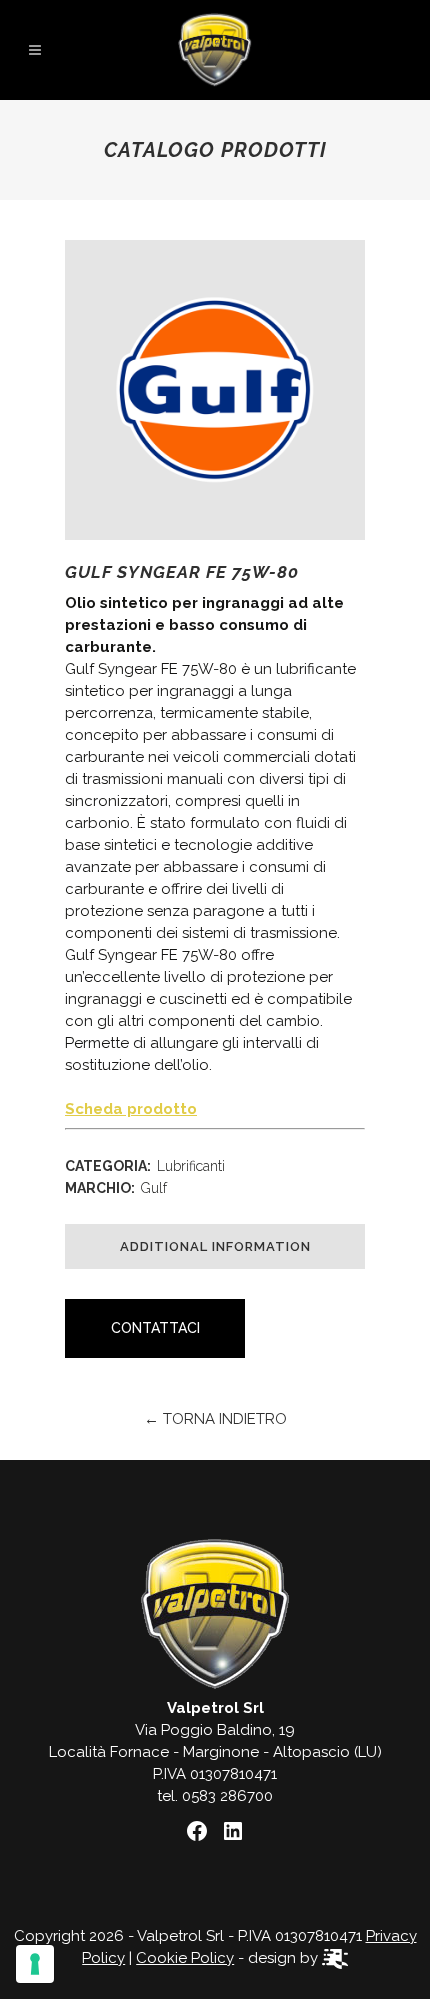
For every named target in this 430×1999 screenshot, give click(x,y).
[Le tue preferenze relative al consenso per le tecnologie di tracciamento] (35, 1964)
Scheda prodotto (131, 1109)
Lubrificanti (191, 1166)
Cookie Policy (185, 1958)
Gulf (154, 1188)
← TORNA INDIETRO (215, 1419)
